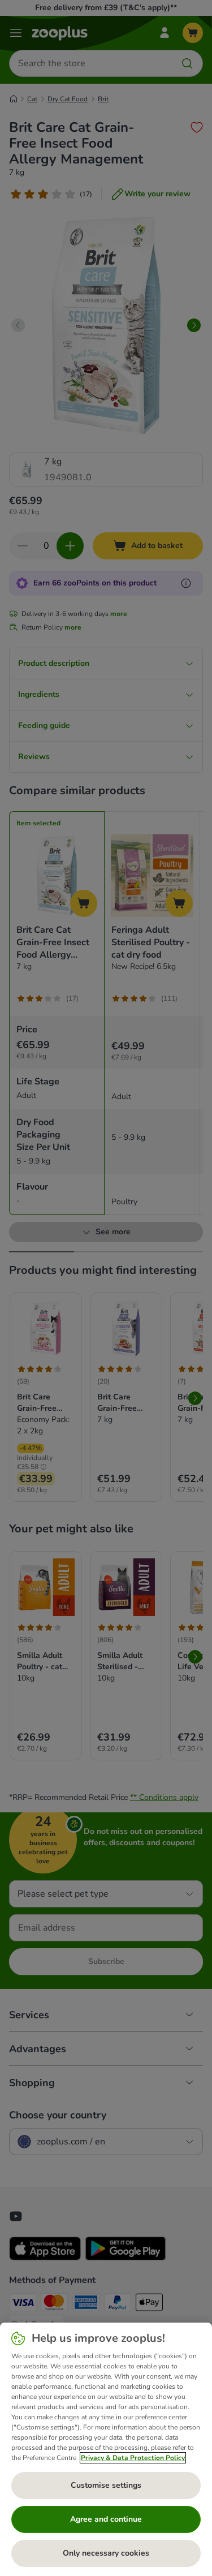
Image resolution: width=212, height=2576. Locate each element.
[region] (106, 2449)
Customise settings (106, 2485)
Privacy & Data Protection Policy (133, 2458)
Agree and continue (106, 2519)
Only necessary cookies (106, 2553)
